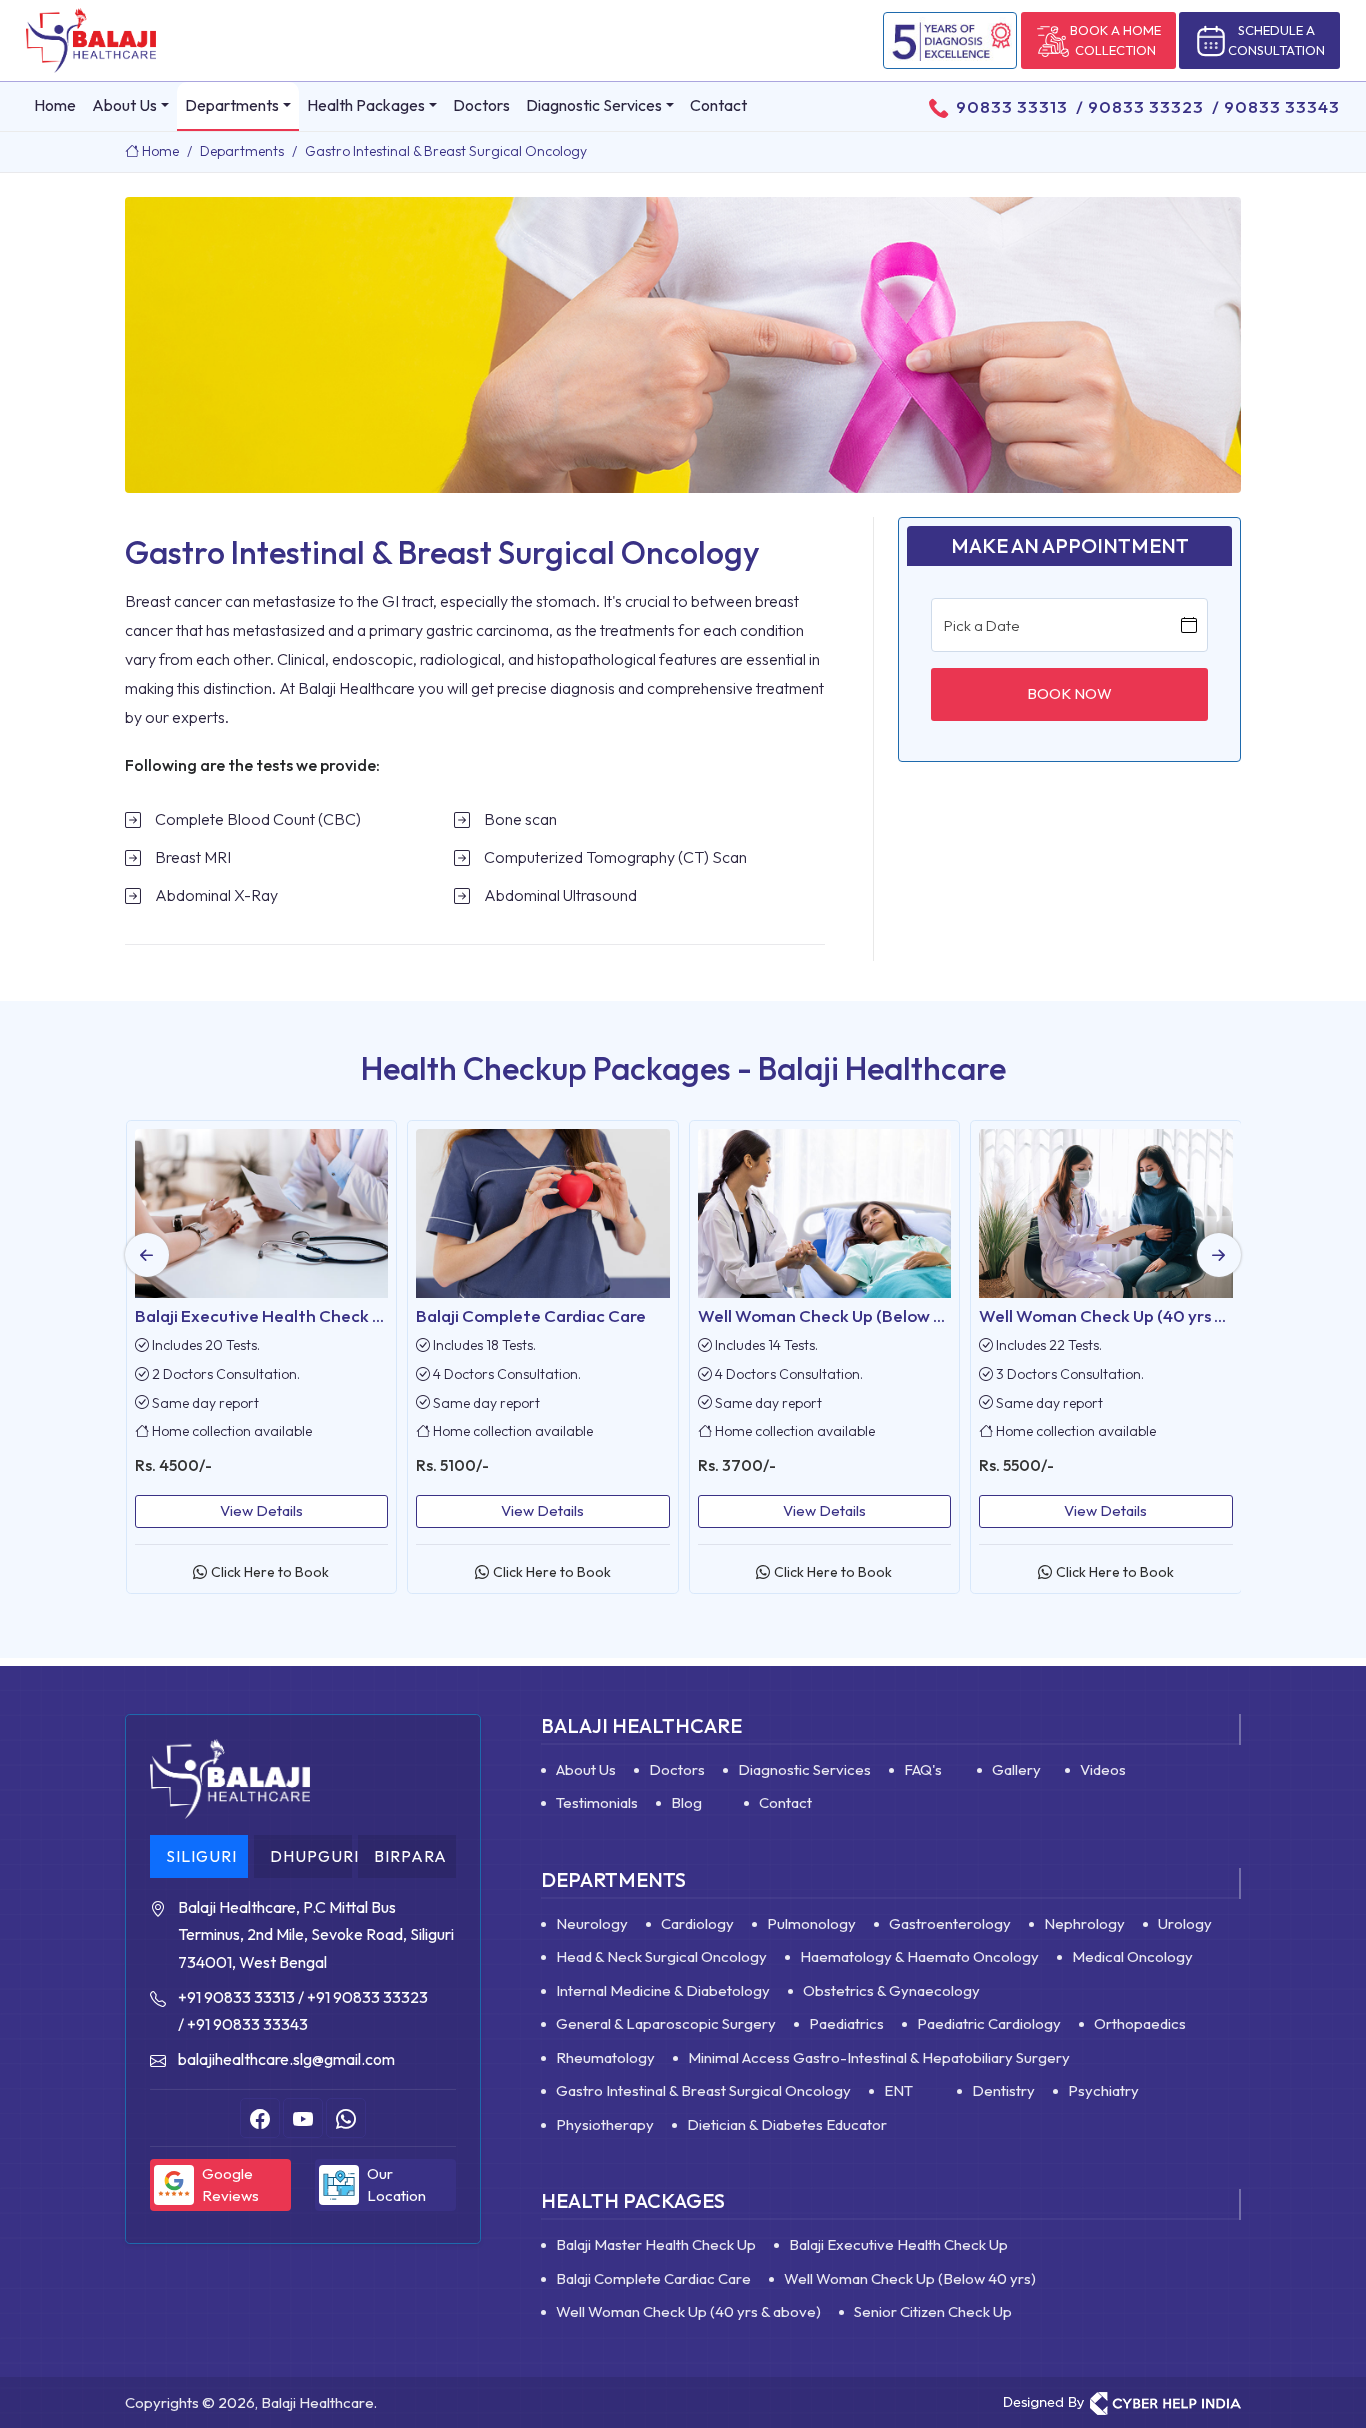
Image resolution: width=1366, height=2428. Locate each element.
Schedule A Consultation (1276, 40)
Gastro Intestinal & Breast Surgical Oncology (703, 2090)
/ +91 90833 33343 (243, 2024)
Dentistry (1003, 2090)
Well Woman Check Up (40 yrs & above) (854, 1315)
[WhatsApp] (346, 2118)
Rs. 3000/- (1023, 1465)
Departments (232, 105)
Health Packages (366, 105)
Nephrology (1084, 1923)
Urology (1185, 1923)
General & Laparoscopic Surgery (666, 2023)
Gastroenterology (950, 1923)
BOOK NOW (1069, 693)
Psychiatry (1103, 2090)
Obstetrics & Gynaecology (891, 1990)
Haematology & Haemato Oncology (919, 1956)
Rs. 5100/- (176, 1465)
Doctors (481, 105)
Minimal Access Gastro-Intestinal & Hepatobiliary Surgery (879, 2057)
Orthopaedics (1140, 2023)
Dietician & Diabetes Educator (787, 2124)
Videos (1103, 1769)
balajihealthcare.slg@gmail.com (286, 2059)
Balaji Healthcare (641, 1726)
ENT (898, 2090)
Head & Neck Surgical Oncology (661, 1956)
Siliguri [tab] (201, 1856)
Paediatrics (846, 2023)
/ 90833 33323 (1136, 106)
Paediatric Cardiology (989, 2023)
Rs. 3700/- (460, 1465)
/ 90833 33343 (1272, 106)
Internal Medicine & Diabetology (663, 1990)
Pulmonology (811, 1923)
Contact (718, 105)
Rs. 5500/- (740, 1465)
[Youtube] (303, 2118)
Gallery (1016, 1769)
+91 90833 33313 (236, 1997)
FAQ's (923, 1769)
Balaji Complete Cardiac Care (255, 1315)
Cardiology (697, 1923)
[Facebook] (260, 2118)
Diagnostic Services (594, 105)
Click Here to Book (275, 1572)
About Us (124, 105)
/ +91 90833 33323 (363, 1997)
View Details (266, 1510)
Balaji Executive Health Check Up (898, 2244)
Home (55, 105)
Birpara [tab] (410, 1856)
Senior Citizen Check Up (1077, 1315)
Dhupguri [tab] (311, 1856)
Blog (686, 1802)
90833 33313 (1012, 106)
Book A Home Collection (1115, 40)
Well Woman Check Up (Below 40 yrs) (565, 1315)
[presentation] (147, 1255)
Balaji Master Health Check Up (656, 2244)
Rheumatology (605, 2057)
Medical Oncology (1132, 1956)
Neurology (592, 1923)
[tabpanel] (303, 1983)
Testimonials (597, 1802)
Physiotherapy (605, 2124)
